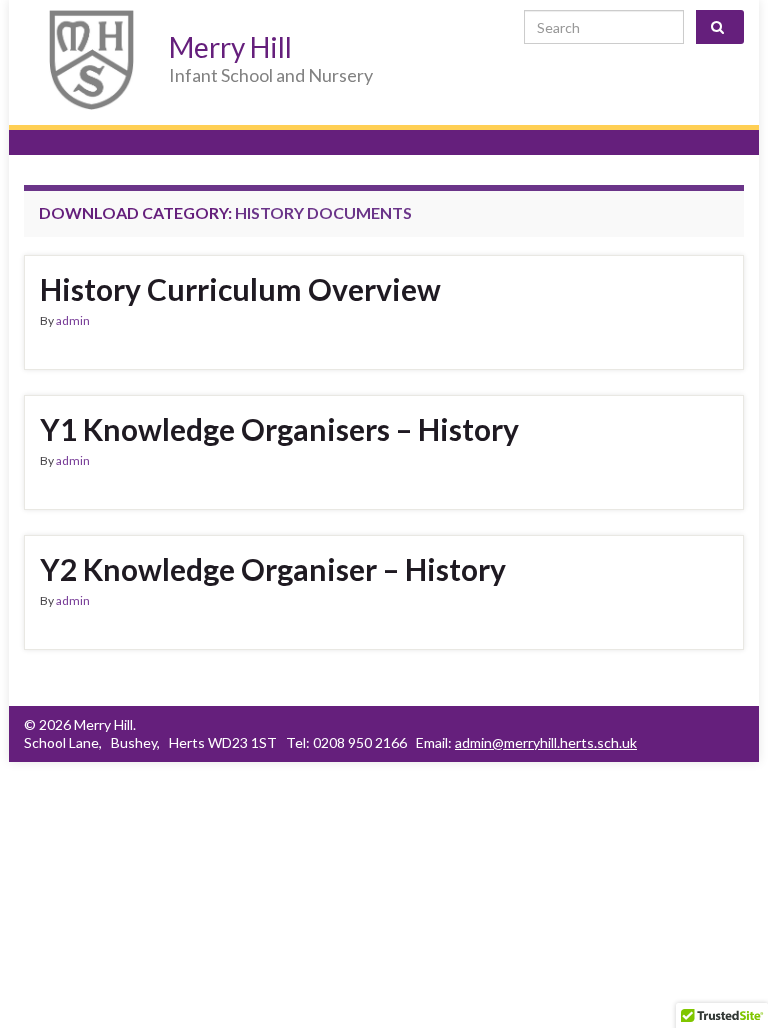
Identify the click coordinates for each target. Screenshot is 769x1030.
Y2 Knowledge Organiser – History (273, 569)
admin (73, 320)
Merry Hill (230, 47)
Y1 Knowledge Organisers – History (279, 429)
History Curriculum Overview (240, 289)
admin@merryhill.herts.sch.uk (546, 742)
